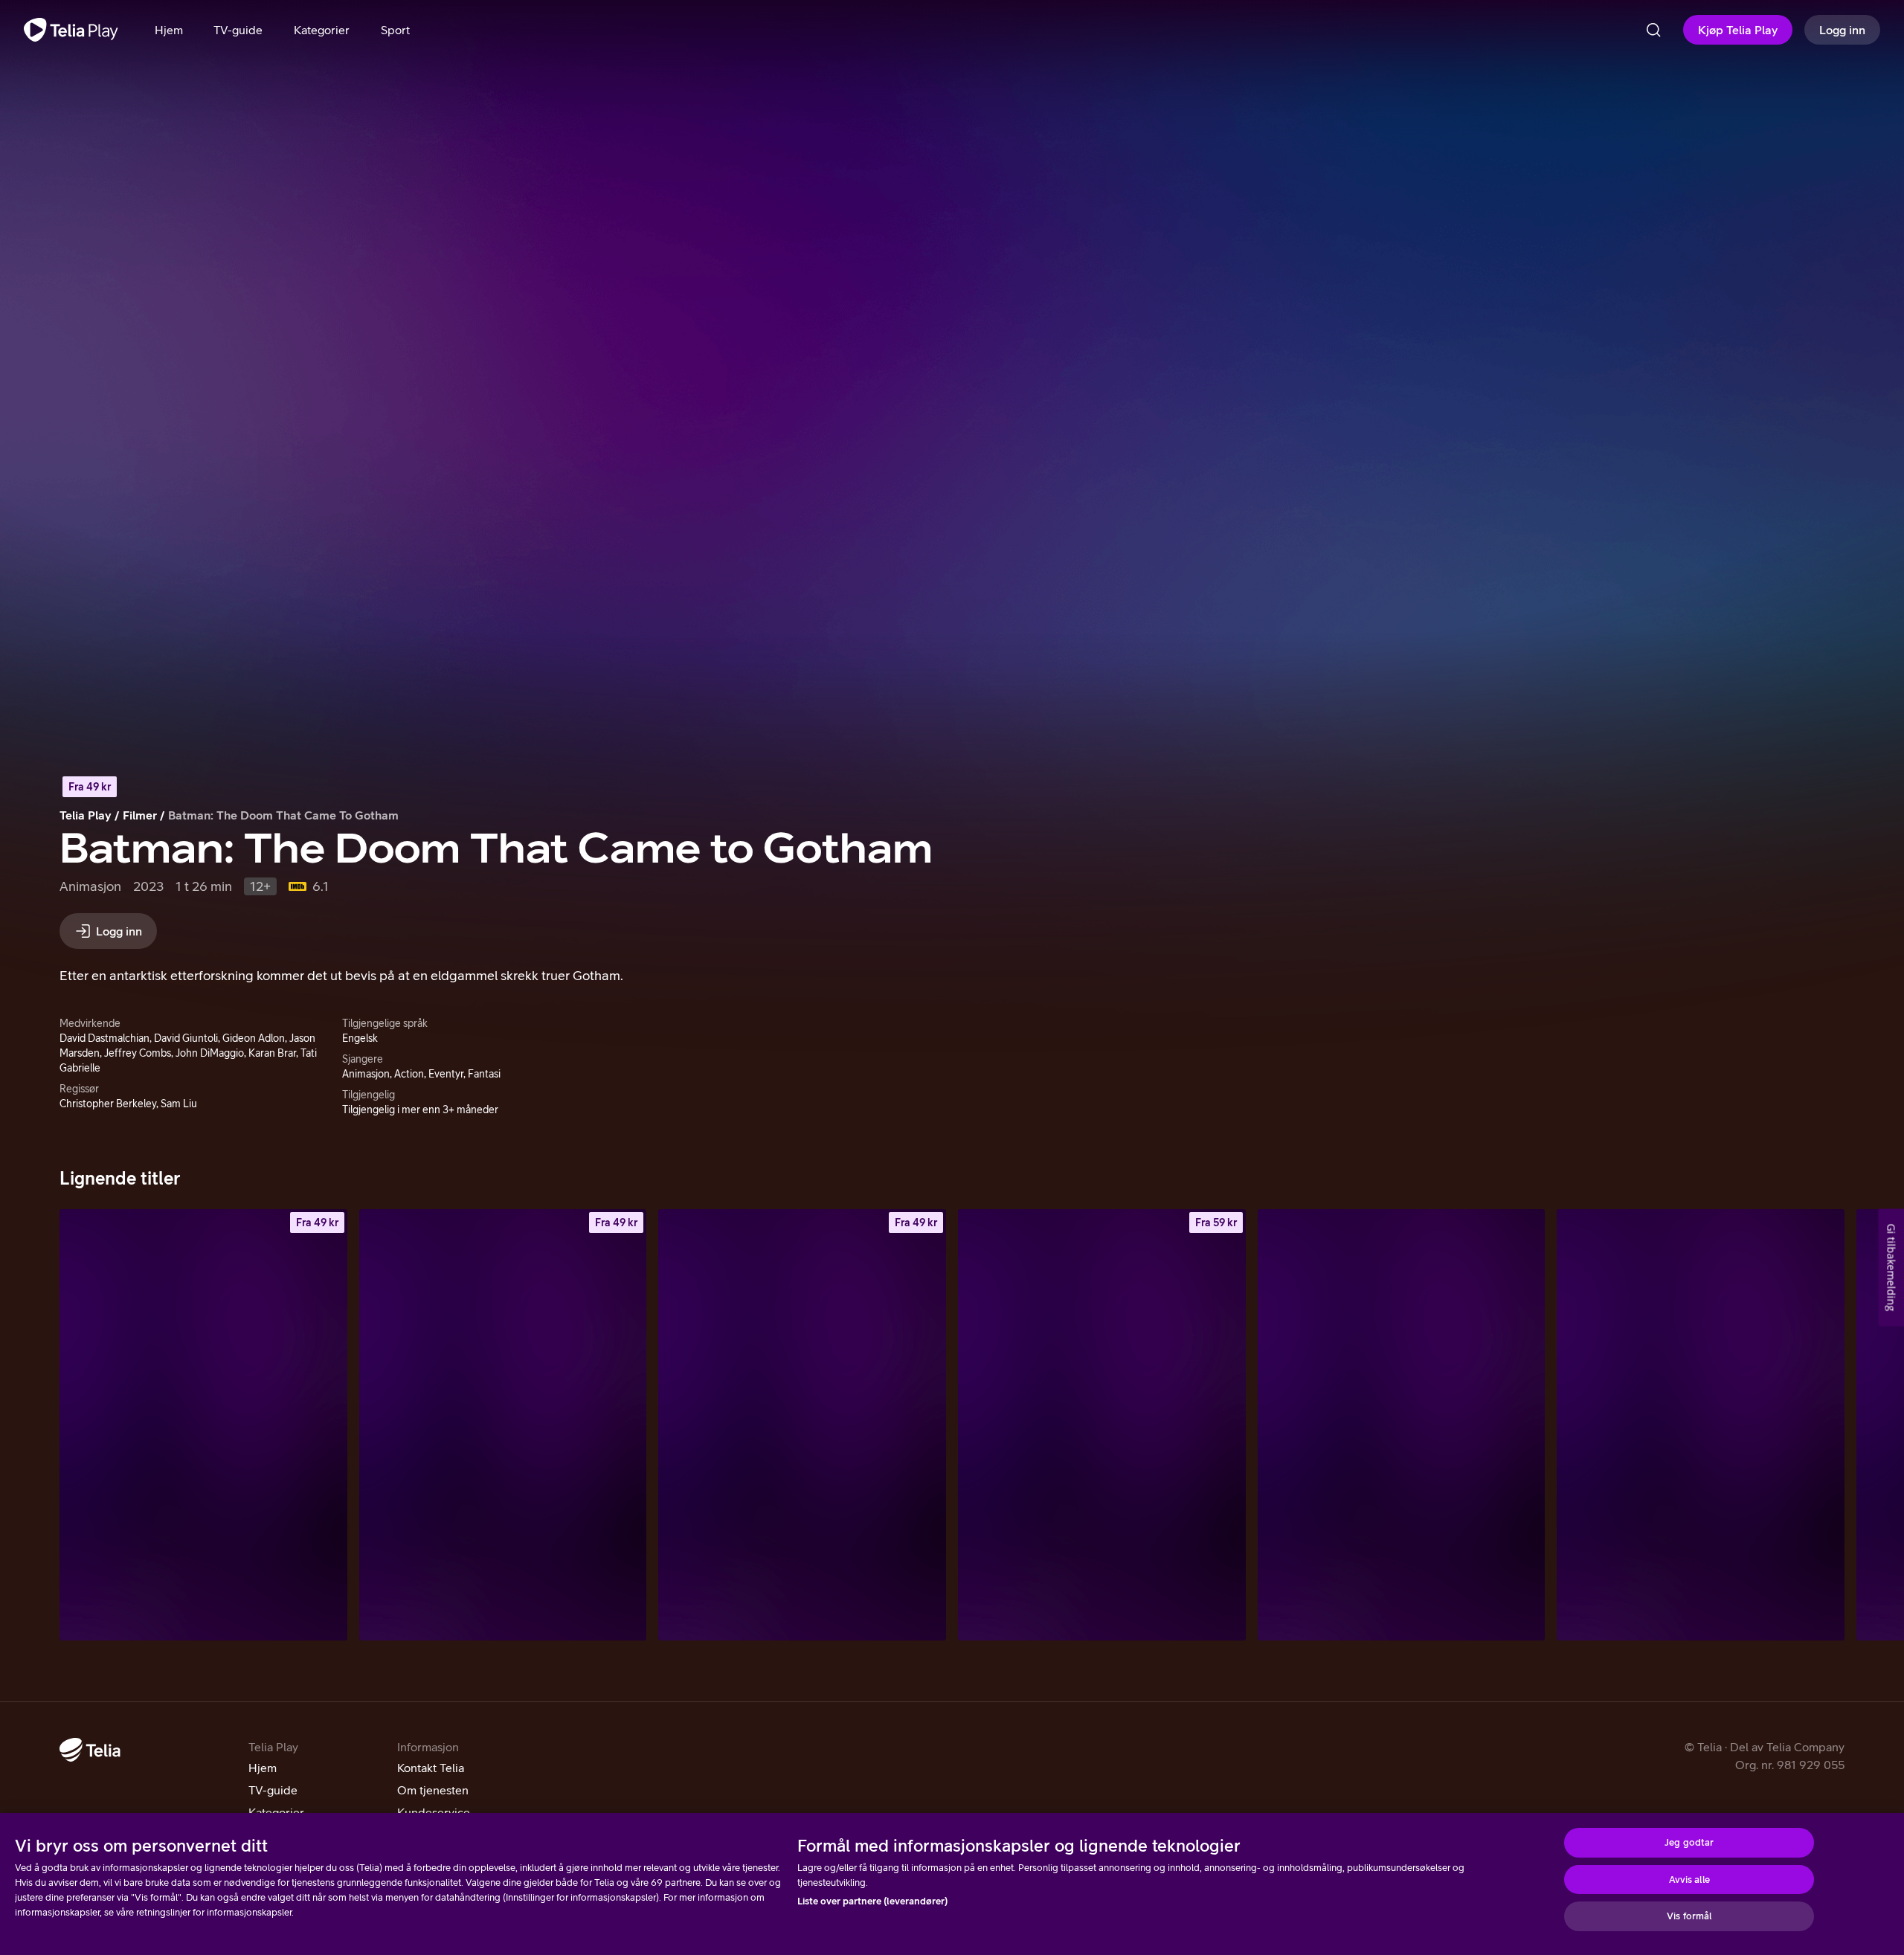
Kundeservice (434, 1812)
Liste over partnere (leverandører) (872, 1901)
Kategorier (276, 1812)
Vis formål (1689, 1916)
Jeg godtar (1689, 1842)
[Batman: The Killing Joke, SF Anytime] (203, 1425)
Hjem (263, 1768)
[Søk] (1653, 30)
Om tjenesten (433, 1790)
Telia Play (86, 815)
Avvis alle (1689, 1880)
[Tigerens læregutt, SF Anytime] (1102, 1425)
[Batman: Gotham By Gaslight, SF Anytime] (503, 1425)
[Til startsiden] (71, 30)
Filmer (140, 815)
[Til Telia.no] (90, 1750)
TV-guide (273, 1790)
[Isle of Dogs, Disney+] (1701, 1425)
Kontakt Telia (431, 1768)
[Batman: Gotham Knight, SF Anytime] (802, 1425)
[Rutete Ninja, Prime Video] (1402, 1425)
